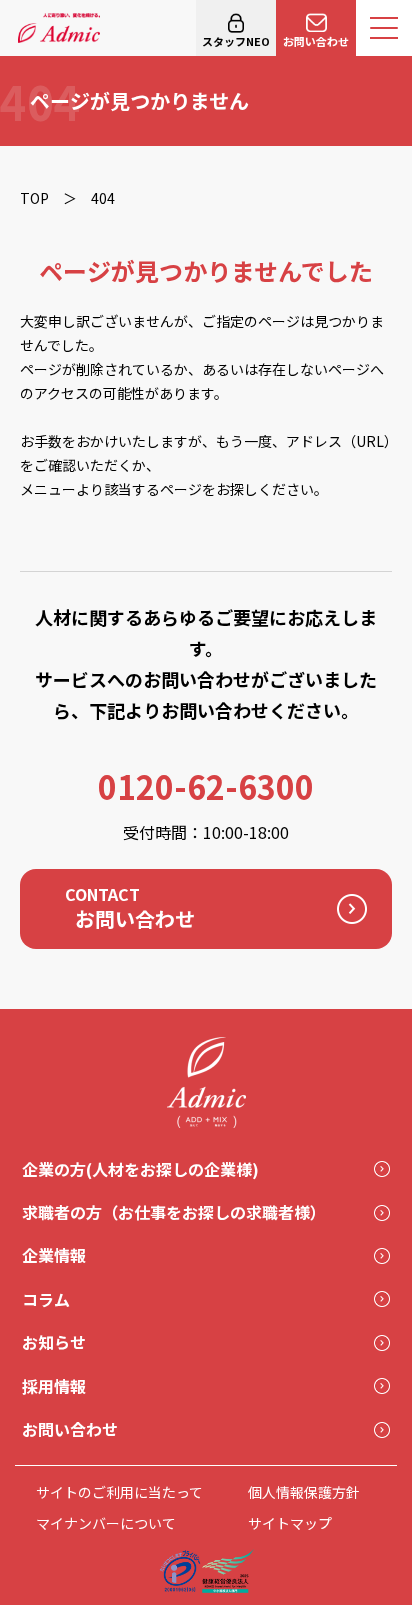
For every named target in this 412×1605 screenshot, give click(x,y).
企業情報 (54, 1255)
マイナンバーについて (106, 1523)
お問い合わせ (316, 41)
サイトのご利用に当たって (119, 1492)
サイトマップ (290, 1523)
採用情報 (54, 1386)
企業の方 (140, 1169)
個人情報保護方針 (304, 1492)
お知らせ (54, 1342)
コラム (46, 1299)
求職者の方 (174, 1212)
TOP (34, 198)
